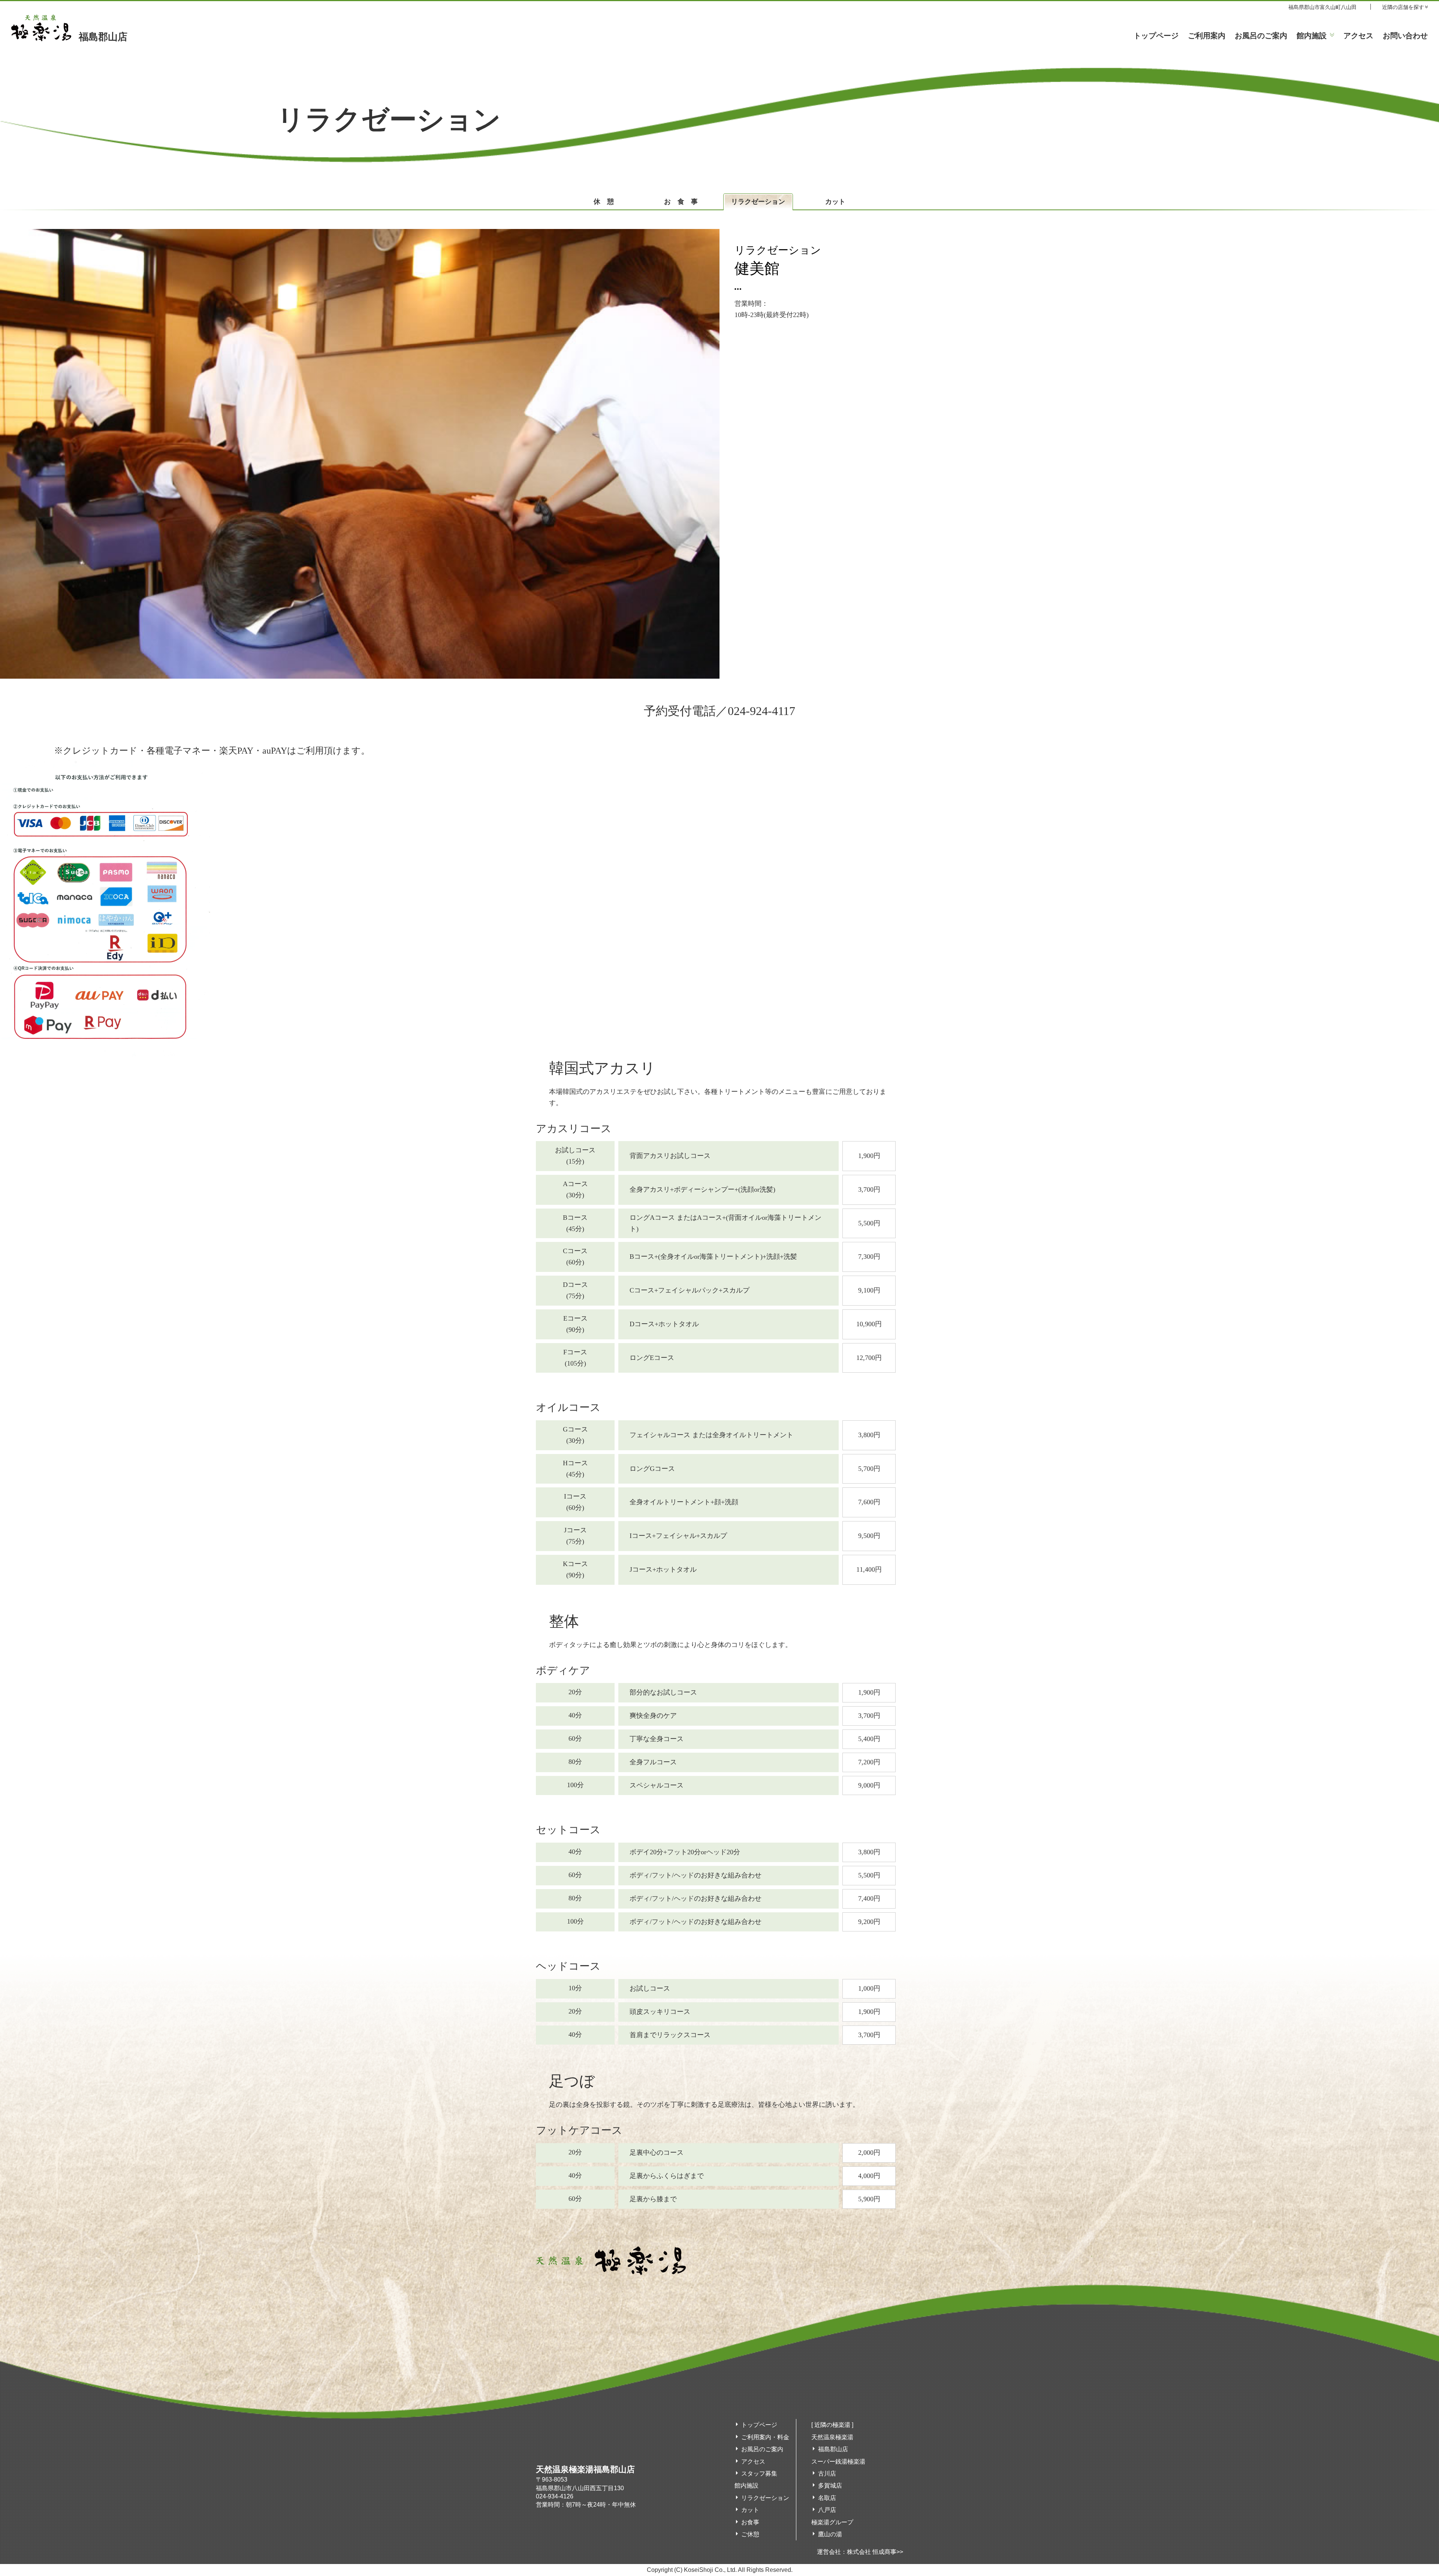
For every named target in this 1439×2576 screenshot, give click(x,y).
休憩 (607, 202)
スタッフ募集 (759, 2474)
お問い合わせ (1405, 36)
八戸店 (827, 2510)
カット (835, 202)
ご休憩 (750, 2534)
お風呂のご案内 (1261, 36)
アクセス (1358, 36)
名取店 (827, 2498)
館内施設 (1312, 36)
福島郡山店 (103, 37)
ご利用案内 (1207, 36)
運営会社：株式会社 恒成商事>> (860, 2552)
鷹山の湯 (830, 2534)
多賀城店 (830, 2485)
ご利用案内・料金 (765, 2437)
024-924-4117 (761, 711)
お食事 (684, 202)
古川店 (827, 2474)
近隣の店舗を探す (1403, 7)
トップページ (1156, 36)
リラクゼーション (758, 202)
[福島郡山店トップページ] (611, 2271)
